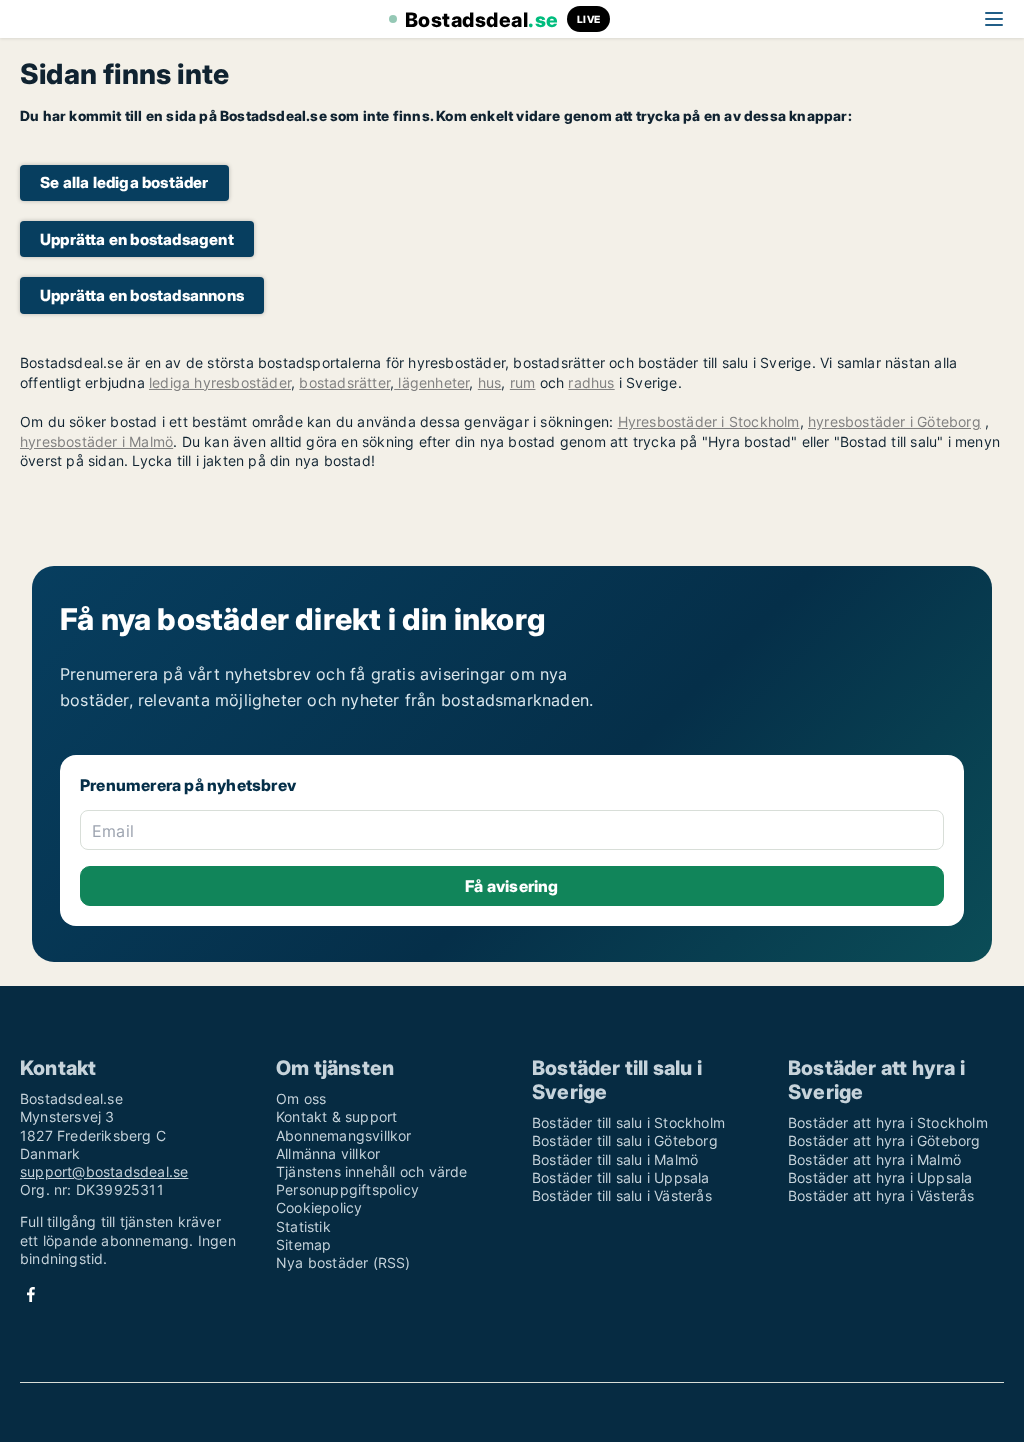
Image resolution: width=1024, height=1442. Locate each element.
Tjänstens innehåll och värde (372, 1171)
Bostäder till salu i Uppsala (621, 1177)
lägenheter (431, 382)
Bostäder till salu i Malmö (615, 1159)
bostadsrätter (344, 382)
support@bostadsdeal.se (104, 1171)
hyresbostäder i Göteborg (894, 421)
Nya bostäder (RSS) (343, 1262)
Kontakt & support (336, 1116)
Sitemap (303, 1244)
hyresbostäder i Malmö (96, 441)
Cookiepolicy (319, 1207)
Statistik (303, 1226)
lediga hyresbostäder (220, 382)
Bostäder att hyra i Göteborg (884, 1140)
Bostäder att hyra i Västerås (881, 1195)
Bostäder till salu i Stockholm (628, 1122)
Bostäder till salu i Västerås (622, 1195)
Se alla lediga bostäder (124, 182)
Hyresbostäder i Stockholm (709, 421)
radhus (591, 382)
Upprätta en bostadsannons (142, 295)
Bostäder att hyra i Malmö (874, 1159)
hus (490, 382)
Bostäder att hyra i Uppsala (880, 1177)
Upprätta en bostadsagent (137, 239)
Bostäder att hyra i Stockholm (888, 1122)
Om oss (301, 1098)
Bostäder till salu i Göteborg (625, 1140)
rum (523, 382)
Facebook (31, 1294)
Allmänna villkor (328, 1153)
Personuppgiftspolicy (347, 1189)
